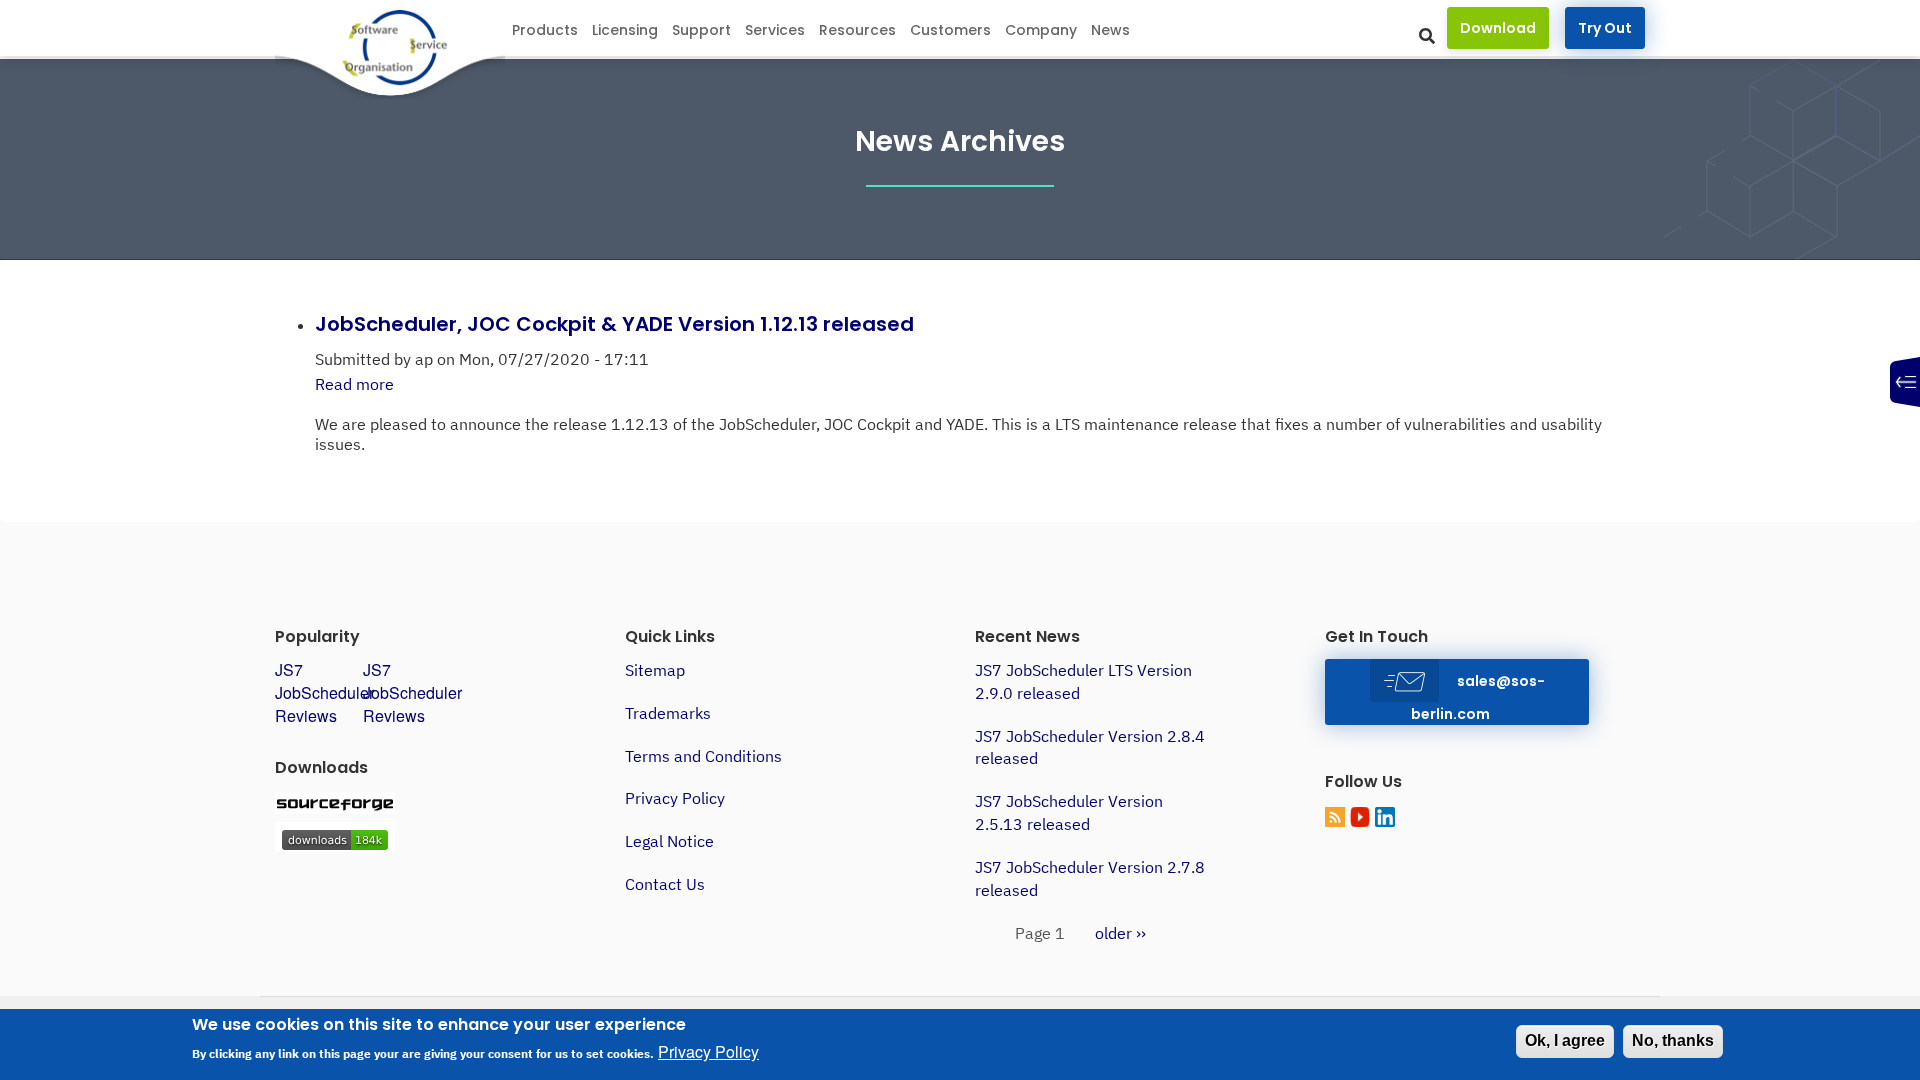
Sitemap (655, 670)
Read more (354, 384)
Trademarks (668, 713)
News (1110, 30)
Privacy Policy (675, 798)
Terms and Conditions (703, 756)
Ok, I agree (1565, 1040)
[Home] (391, 49)
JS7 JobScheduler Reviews (324, 692)
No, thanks (1673, 1040)
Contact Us (665, 884)
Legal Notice (669, 841)
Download (1498, 28)
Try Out (1605, 28)
